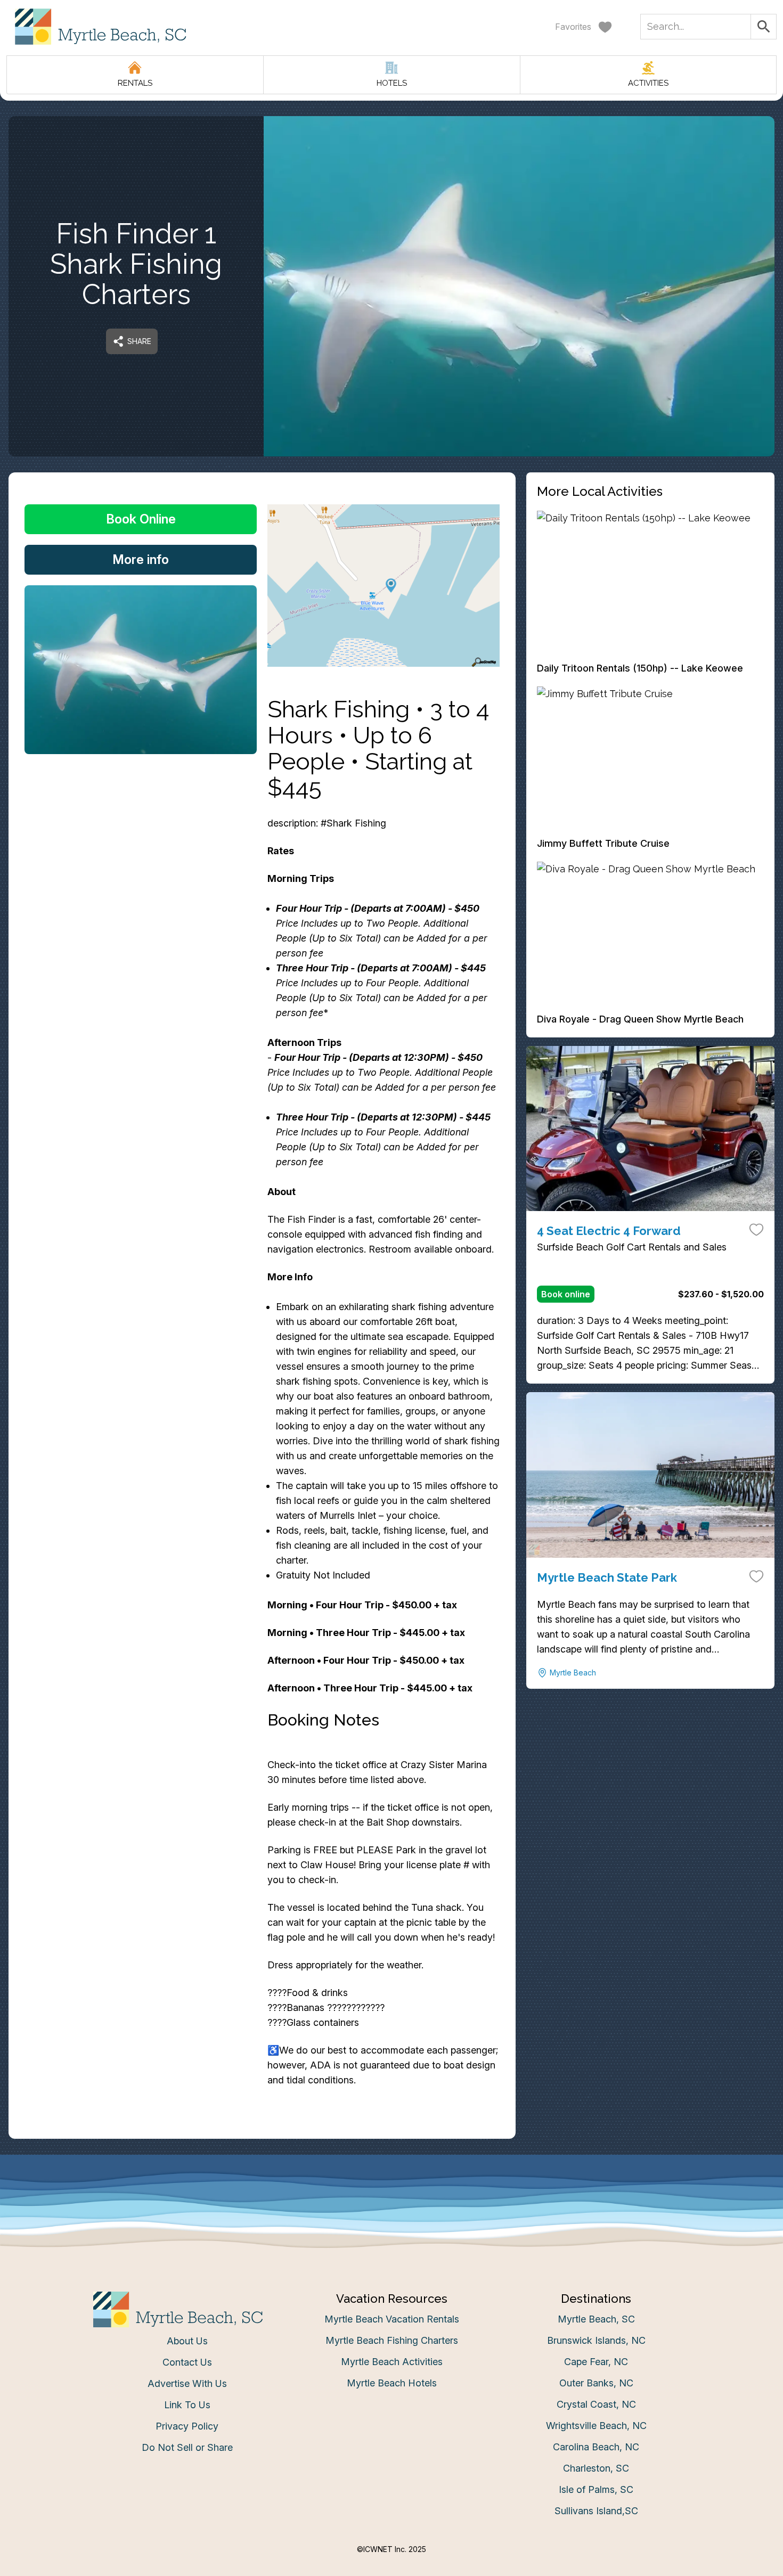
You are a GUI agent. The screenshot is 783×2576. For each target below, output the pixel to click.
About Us (187, 2341)
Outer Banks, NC (596, 2383)
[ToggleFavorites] (756, 1229)
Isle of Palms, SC (596, 2489)
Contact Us (187, 2362)
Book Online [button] (141, 519)
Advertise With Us (187, 2383)
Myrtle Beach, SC (596, 2319)
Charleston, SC (596, 2468)
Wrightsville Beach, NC (596, 2426)
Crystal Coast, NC (596, 2404)
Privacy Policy (187, 2426)
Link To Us (187, 2405)
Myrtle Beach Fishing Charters (392, 2340)
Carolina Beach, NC (596, 2447)
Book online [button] (566, 1294)
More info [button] (141, 559)
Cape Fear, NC (596, 2362)
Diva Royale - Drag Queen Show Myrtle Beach (640, 1019)
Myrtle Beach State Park (607, 1577)
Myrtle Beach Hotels (392, 2383)
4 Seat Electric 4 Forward (609, 1231)
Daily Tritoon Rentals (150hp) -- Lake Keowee (640, 668)
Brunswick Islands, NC (596, 2340)
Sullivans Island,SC (596, 2511)
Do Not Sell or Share (187, 2447)
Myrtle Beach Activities (392, 2362)
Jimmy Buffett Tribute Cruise (603, 843)
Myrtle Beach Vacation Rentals (392, 2319)
